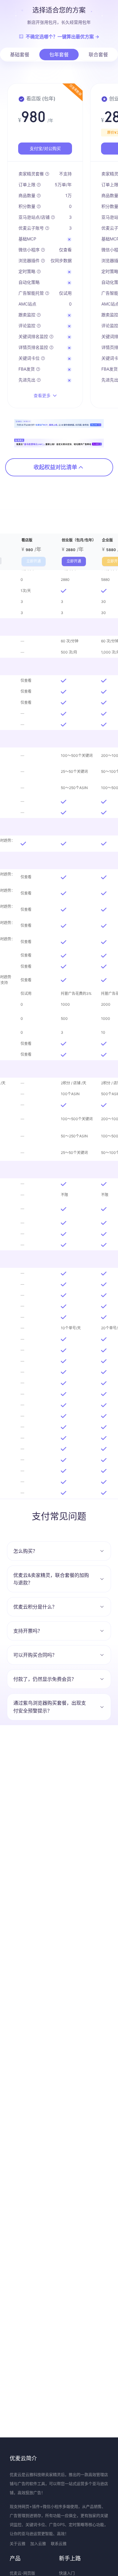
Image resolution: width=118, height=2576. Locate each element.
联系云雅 (59, 2543)
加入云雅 (38, 2543)
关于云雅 (18, 2543)
